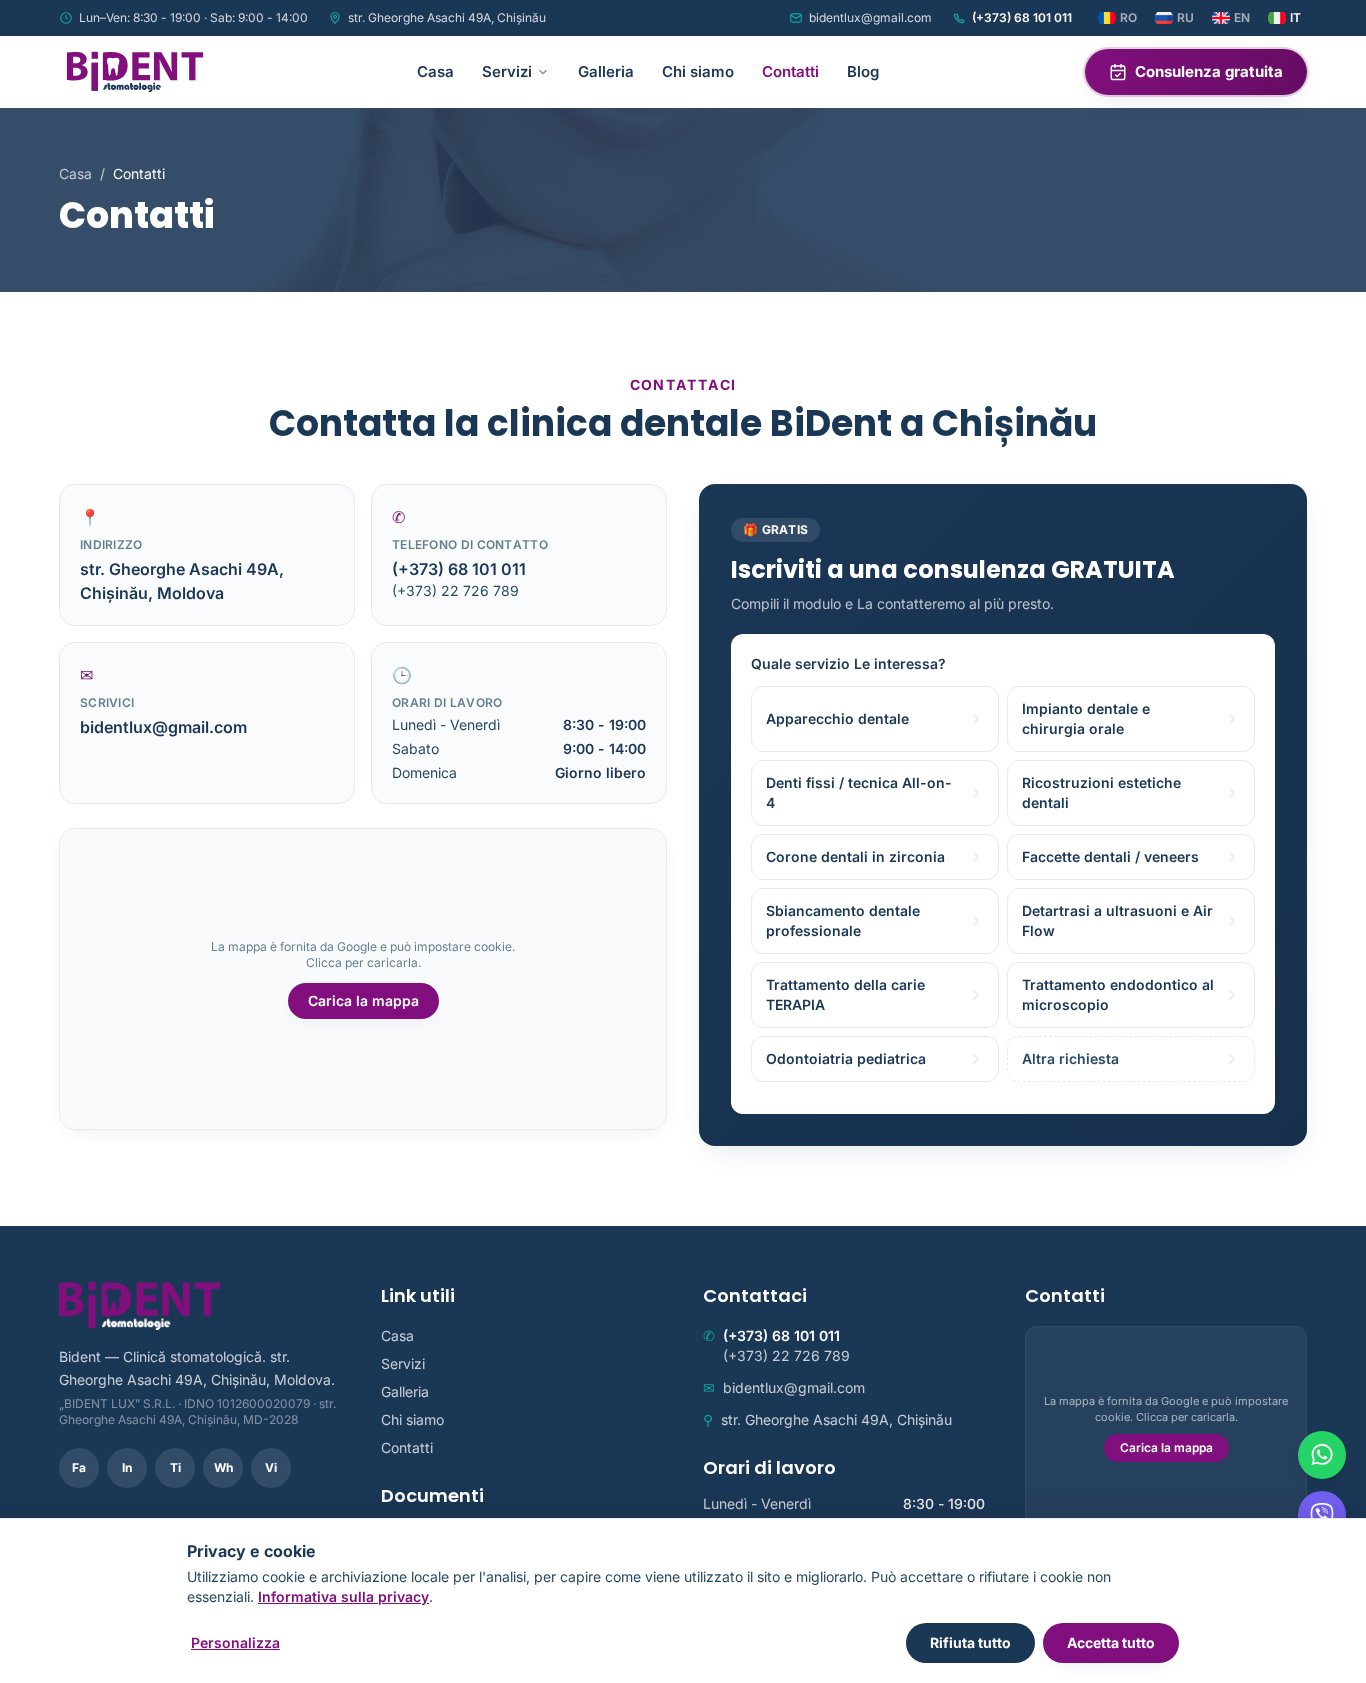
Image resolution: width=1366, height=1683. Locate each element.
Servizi (507, 71)
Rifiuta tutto (970, 1642)
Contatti (790, 71)
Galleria (606, 71)
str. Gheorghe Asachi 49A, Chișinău (447, 17)
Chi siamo (698, 71)
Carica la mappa (363, 1000)
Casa (435, 71)
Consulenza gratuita (1209, 71)
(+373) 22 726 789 (455, 590)
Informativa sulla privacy (343, 1596)
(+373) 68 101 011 (1022, 17)
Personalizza (235, 1642)
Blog (863, 71)
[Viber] (1322, 1515)
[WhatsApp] (1322, 1455)
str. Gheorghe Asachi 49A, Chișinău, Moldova (182, 581)
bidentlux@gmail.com (870, 17)
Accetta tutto (1111, 1642)
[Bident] (135, 72)
